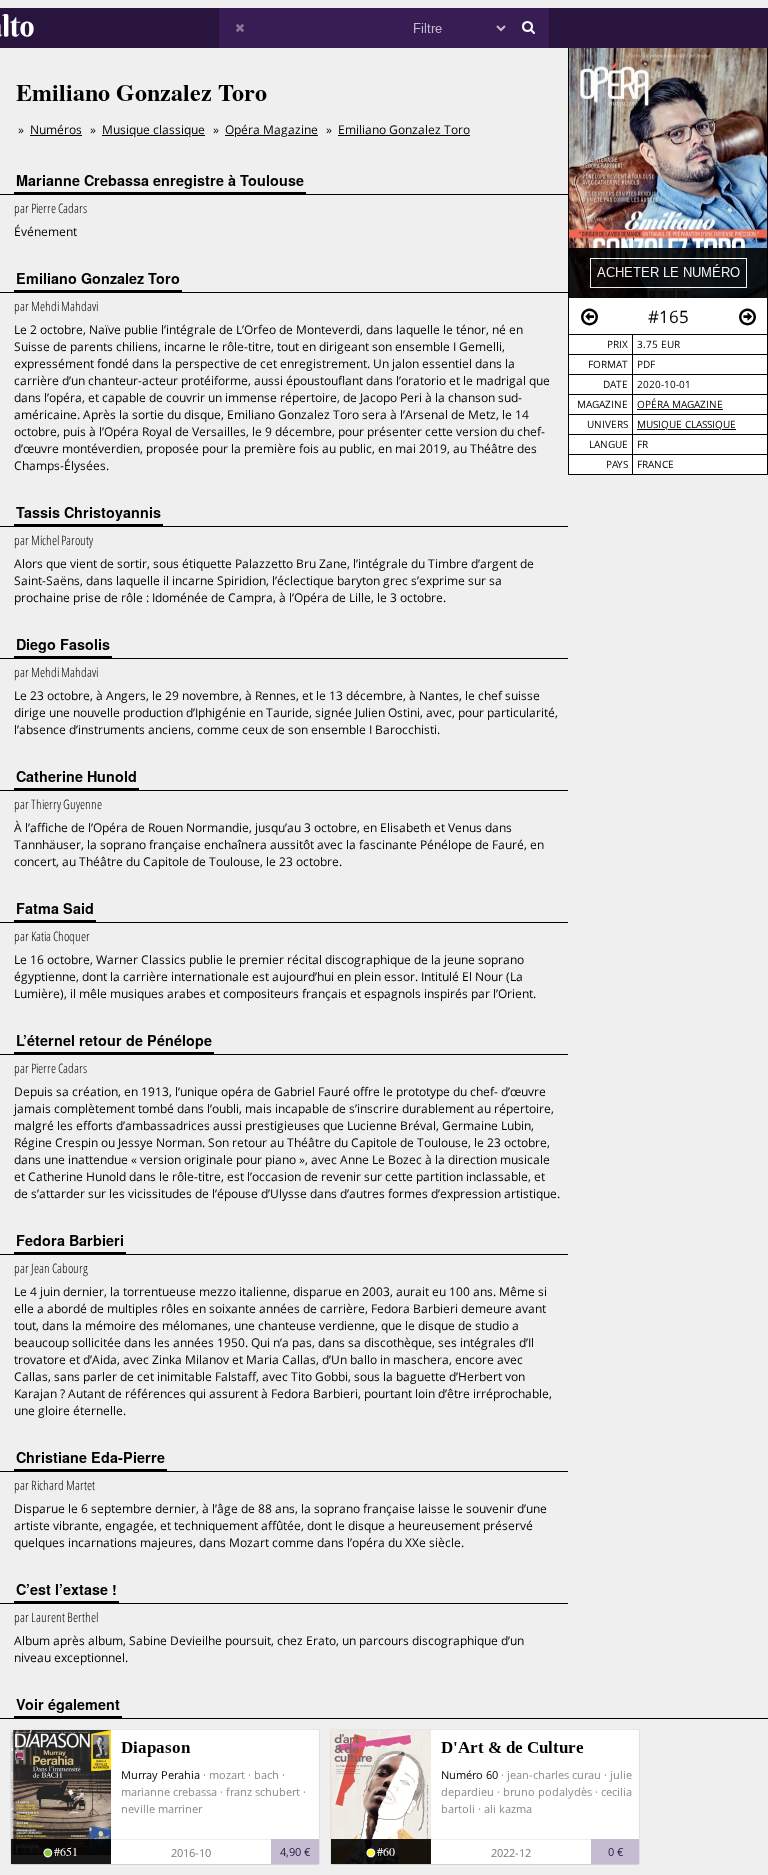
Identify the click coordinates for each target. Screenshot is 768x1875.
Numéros (56, 129)
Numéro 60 (469, 1774)
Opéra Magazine (680, 404)
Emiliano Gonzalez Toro (404, 129)
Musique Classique (686, 424)
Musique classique (153, 129)
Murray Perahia (160, 1774)
